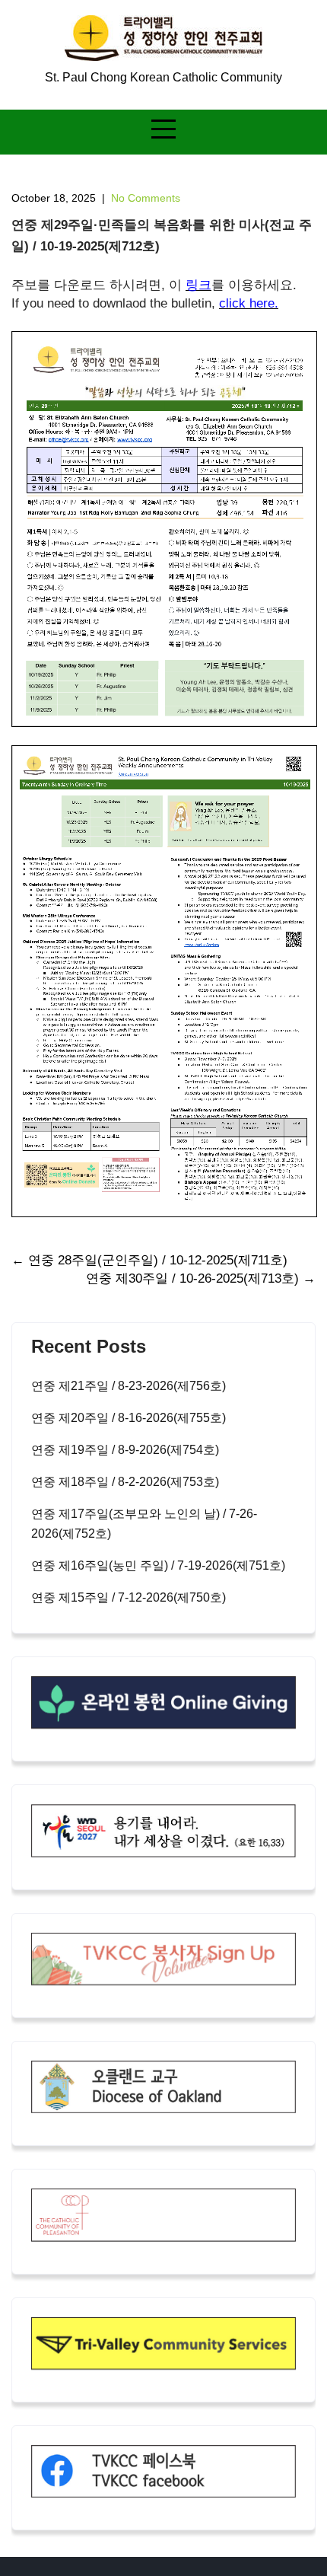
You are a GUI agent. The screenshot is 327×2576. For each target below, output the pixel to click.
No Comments (146, 198)
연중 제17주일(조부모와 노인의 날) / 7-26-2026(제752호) (144, 1524)
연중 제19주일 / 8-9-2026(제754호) (125, 1450)
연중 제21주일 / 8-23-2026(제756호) (129, 1386)
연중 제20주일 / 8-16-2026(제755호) (129, 1418)
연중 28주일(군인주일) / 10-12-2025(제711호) (149, 1260)
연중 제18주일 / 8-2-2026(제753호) (125, 1482)
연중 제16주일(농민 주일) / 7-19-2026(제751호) (158, 1565)
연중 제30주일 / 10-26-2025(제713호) (201, 1278)
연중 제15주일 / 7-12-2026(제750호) (129, 1597)
